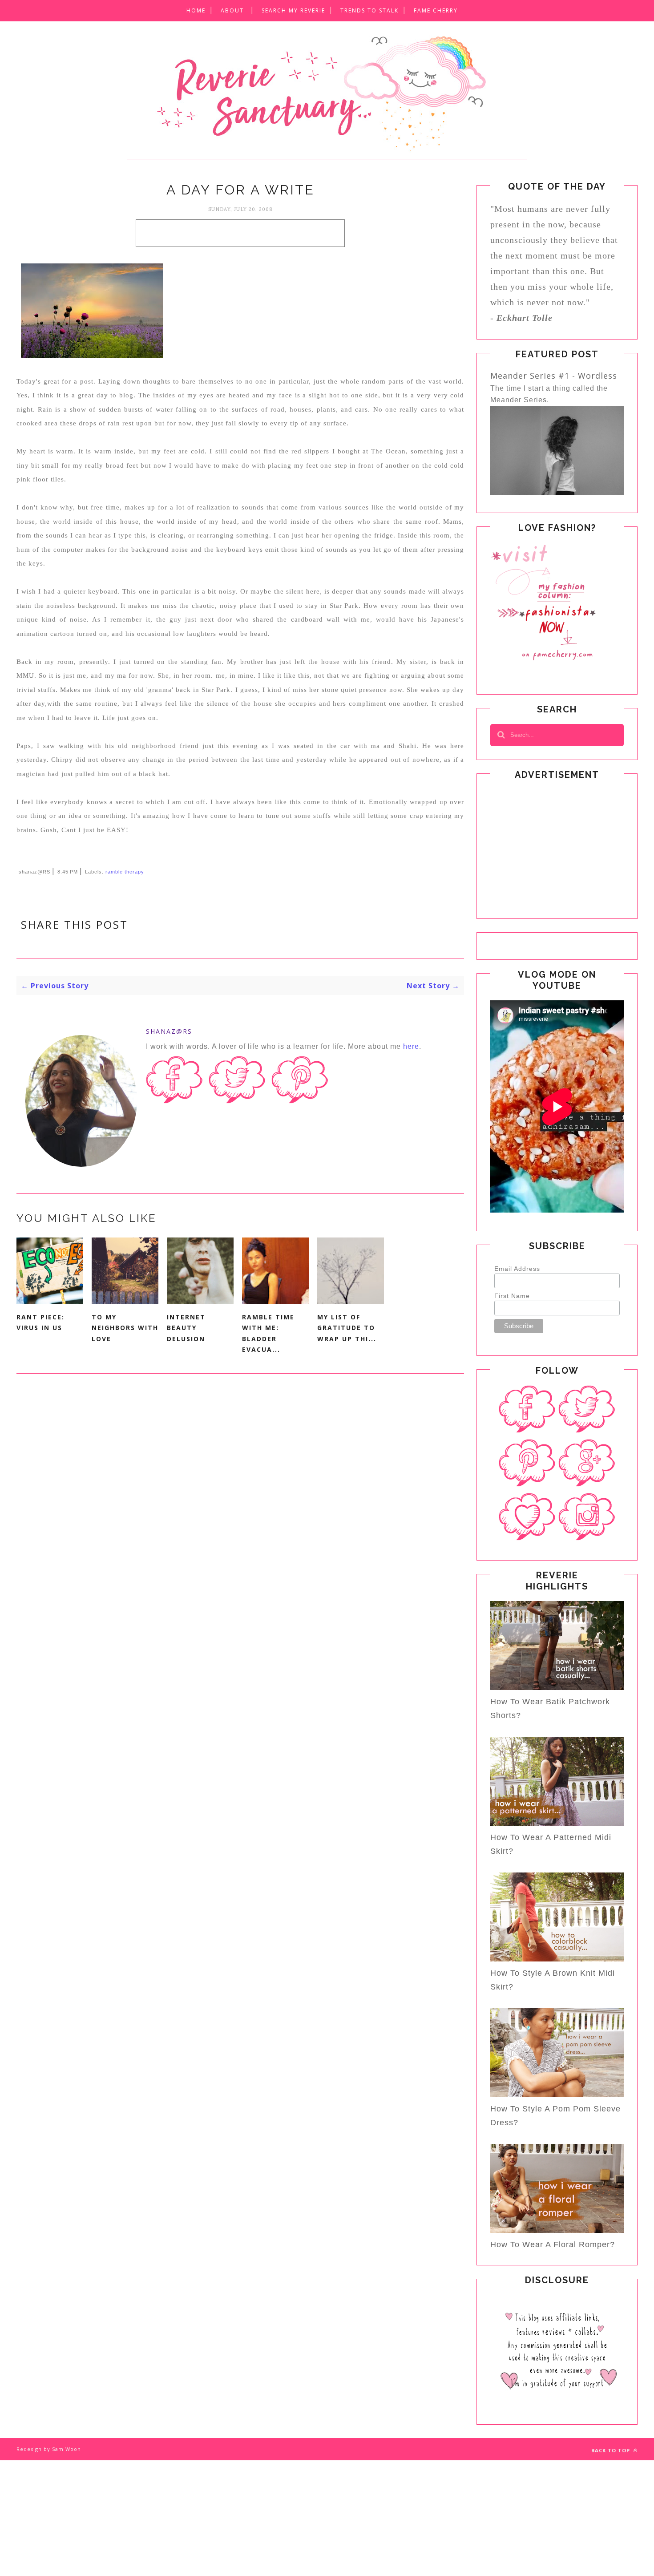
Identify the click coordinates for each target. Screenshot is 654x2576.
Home (196, 10)
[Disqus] (240, 1516)
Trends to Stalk (369, 10)
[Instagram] (587, 1517)
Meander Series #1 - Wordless (554, 376)
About (232, 10)
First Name (512, 1296)
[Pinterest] (527, 1463)
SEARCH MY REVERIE (293, 10)
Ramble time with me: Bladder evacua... (268, 1333)
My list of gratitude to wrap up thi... (347, 1328)
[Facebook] (527, 1409)
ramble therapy (125, 872)
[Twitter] (587, 1409)
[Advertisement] (240, 233)
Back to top (612, 2450)
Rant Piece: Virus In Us (40, 1322)
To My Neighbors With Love (125, 1328)
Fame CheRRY (436, 10)
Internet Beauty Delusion (186, 1328)
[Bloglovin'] (527, 1517)
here (411, 1046)
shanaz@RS (169, 1031)
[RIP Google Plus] (587, 1463)
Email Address (517, 1269)
